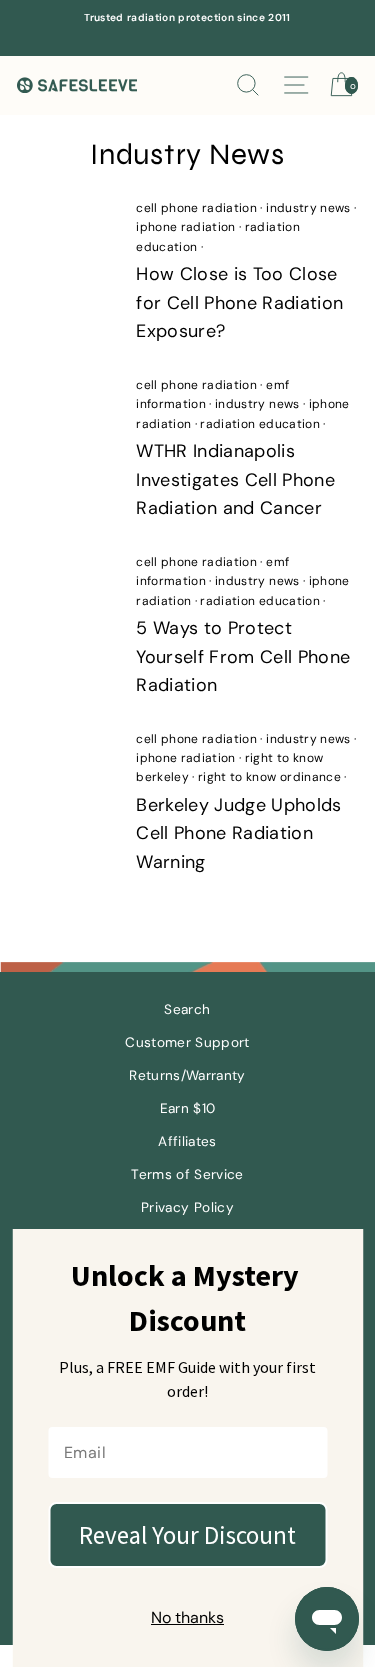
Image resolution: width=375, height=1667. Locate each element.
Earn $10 (188, 1108)
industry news (308, 208)
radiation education (259, 424)
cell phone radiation (196, 208)
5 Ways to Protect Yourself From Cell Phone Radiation (243, 657)
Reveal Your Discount (187, 1535)
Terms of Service (187, 1174)
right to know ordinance (269, 777)
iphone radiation (185, 227)
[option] (187, 18)
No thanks (187, 1617)
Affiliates (187, 1141)
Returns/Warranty (187, 1075)
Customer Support (187, 1042)
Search (187, 1009)
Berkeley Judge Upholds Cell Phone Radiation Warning (238, 834)
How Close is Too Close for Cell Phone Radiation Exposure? (239, 303)
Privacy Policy (187, 1207)
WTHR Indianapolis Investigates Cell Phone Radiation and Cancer (235, 480)
